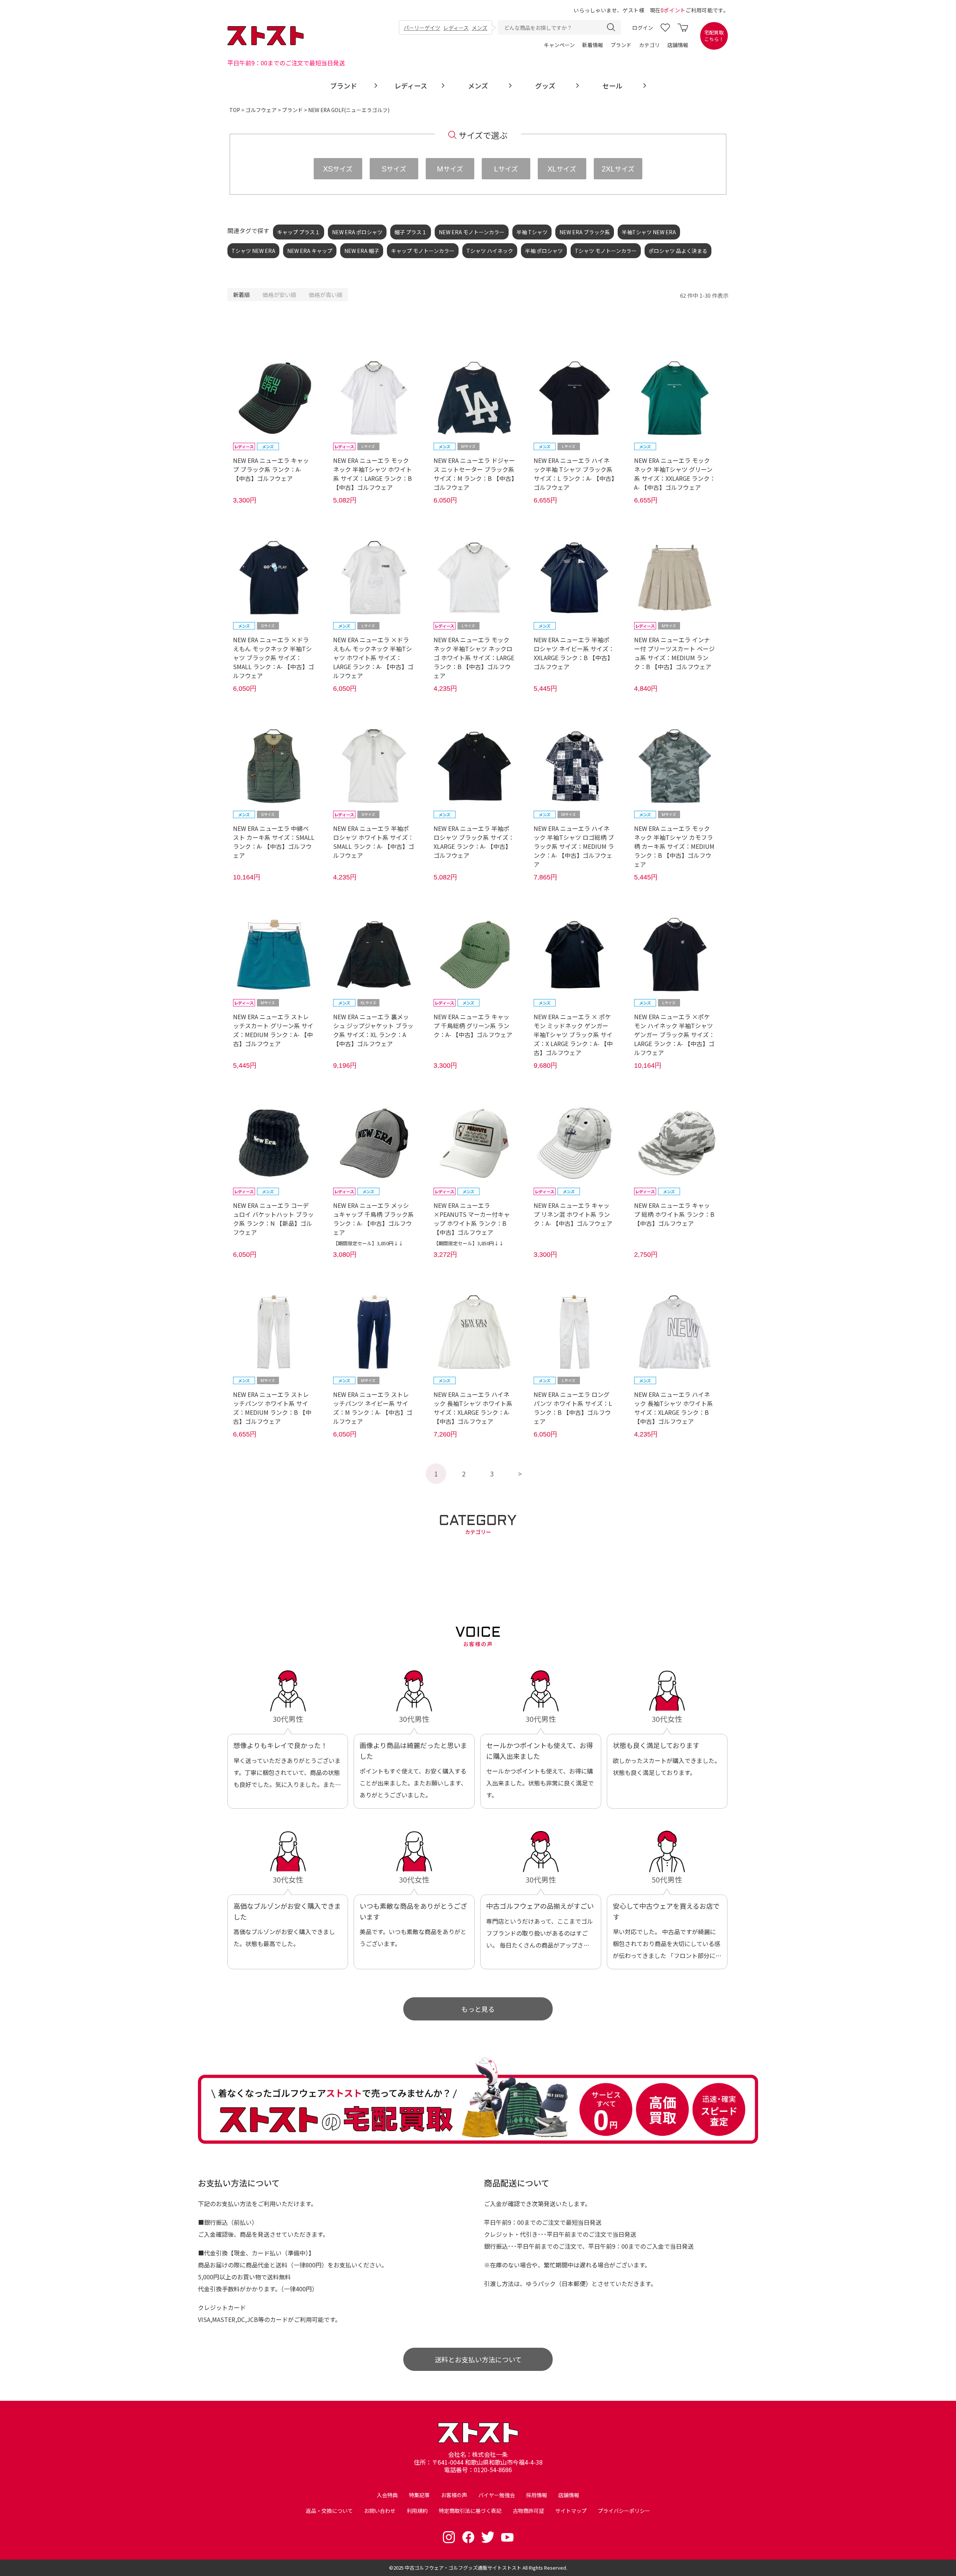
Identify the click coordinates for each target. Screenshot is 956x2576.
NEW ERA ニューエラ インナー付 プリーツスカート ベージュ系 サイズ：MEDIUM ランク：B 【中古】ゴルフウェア (674, 653)
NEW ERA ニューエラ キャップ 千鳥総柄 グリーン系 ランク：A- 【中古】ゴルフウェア (473, 1026)
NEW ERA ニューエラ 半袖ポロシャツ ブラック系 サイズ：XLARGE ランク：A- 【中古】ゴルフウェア (474, 842)
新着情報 (593, 45)
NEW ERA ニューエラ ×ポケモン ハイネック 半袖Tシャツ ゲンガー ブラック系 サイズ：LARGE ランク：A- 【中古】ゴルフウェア (674, 1035)
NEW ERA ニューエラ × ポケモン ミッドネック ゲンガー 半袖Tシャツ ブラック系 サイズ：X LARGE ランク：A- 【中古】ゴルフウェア (573, 1035)
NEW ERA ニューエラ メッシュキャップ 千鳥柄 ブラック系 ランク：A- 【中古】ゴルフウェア (373, 1219)
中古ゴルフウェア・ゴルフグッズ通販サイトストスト (463, 2568)
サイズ (338, 168)
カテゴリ (649, 45)
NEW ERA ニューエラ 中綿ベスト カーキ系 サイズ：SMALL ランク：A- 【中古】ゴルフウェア (274, 842)
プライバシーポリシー (624, 2511)
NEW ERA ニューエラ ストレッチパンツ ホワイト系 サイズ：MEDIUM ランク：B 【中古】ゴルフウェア (272, 1408)
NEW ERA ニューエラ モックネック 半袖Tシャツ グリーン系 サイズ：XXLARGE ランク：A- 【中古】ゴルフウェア (675, 474)
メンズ (479, 28)
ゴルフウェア (261, 110)
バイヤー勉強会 (497, 2495)
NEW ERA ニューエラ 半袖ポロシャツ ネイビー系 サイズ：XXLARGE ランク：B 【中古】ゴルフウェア (574, 653)
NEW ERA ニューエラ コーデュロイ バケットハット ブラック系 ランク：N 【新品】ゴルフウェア (273, 1219)
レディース (456, 28)
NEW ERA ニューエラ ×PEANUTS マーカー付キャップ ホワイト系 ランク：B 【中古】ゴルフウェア (472, 1219)
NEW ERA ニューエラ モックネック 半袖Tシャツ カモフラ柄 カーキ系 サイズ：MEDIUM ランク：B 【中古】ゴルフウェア (674, 846)
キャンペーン (559, 45)
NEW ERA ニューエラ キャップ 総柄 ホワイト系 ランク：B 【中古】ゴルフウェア (674, 1214)
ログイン (643, 28)
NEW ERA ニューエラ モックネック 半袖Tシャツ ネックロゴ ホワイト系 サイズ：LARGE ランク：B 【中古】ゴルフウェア (474, 658)
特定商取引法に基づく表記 (470, 2511)
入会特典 (387, 2495)
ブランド (621, 45)
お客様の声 (454, 2495)
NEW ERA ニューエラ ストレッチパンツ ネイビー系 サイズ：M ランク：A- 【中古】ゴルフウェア (373, 1408)
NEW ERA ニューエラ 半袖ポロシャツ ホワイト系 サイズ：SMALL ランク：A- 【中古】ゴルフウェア (374, 842)
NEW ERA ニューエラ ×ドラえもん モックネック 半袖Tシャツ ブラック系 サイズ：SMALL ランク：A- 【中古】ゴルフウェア (274, 658)
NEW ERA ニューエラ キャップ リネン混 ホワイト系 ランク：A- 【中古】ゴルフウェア (573, 1214)
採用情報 (537, 2495)
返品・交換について (329, 2511)
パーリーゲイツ (422, 28)
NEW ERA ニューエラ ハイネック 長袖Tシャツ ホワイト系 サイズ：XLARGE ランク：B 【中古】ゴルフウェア (673, 1408)
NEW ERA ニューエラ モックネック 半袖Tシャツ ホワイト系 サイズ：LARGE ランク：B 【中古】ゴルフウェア (373, 474)
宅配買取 (714, 36)
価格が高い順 (326, 295)
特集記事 (419, 2495)
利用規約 (417, 2511)
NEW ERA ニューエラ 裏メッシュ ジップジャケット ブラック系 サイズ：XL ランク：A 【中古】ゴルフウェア (373, 1030)
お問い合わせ (380, 2511)
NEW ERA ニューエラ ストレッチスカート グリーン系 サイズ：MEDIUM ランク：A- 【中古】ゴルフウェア (273, 1030)
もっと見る (478, 2009)
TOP (235, 110)
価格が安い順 (279, 295)
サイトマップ (571, 2511)
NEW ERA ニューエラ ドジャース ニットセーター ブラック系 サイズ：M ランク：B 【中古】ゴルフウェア (474, 474)
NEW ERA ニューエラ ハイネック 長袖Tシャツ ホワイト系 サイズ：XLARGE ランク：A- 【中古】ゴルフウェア (473, 1408)
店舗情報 (678, 45)
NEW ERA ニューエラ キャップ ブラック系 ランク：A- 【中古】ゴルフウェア (271, 469)
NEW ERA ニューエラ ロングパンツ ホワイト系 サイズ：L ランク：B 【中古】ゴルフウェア (573, 1408)
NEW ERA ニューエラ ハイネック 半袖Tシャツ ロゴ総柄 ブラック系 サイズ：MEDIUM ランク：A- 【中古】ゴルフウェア (574, 846)
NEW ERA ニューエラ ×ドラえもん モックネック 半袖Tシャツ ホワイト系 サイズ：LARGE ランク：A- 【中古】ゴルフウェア (373, 658)
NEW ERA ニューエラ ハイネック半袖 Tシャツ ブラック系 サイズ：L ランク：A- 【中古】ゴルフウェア (574, 474)
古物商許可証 (528, 2511)
